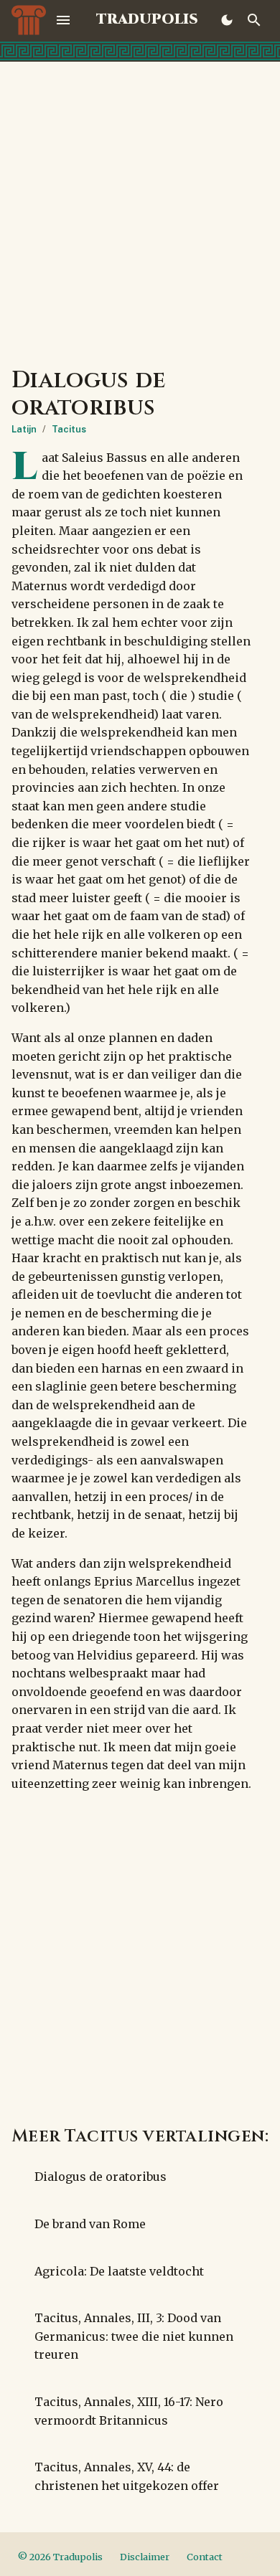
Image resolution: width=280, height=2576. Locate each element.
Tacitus (69, 429)
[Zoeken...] (254, 20)
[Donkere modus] (227, 20)
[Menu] (63, 20)
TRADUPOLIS (147, 20)
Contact (205, 2557)
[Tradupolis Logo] (29, 20)
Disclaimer (145, 2557)
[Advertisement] (140, 209)
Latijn (24, 429)
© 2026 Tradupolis (60, 2557)
